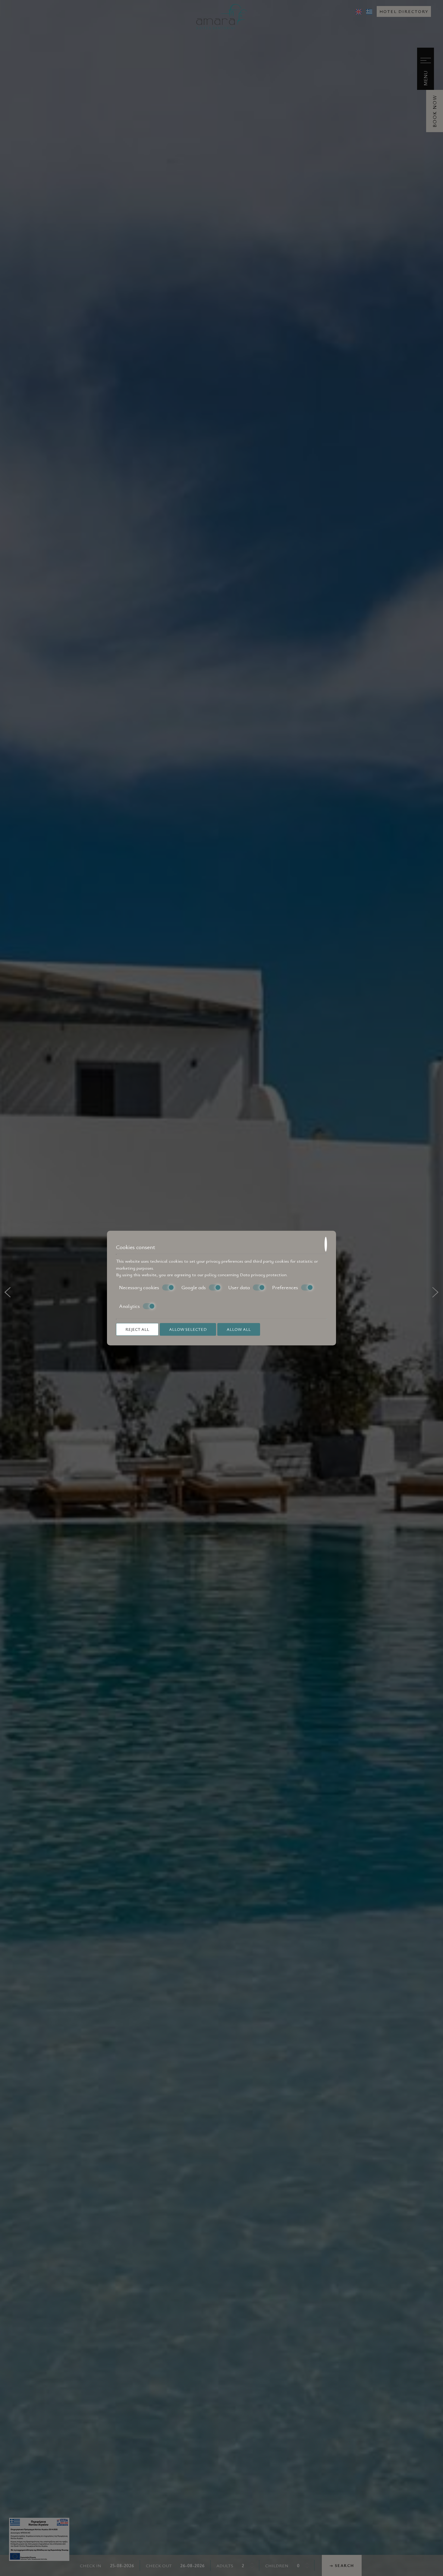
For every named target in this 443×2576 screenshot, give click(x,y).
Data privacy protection (263, 1274)
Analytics (129, 1306)
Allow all (239, 1329)
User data (239, 1287)
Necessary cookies (139, 1287)
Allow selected (188, 1329)
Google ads (194, 1287)
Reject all (137, 1329)
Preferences (285, 1287)
